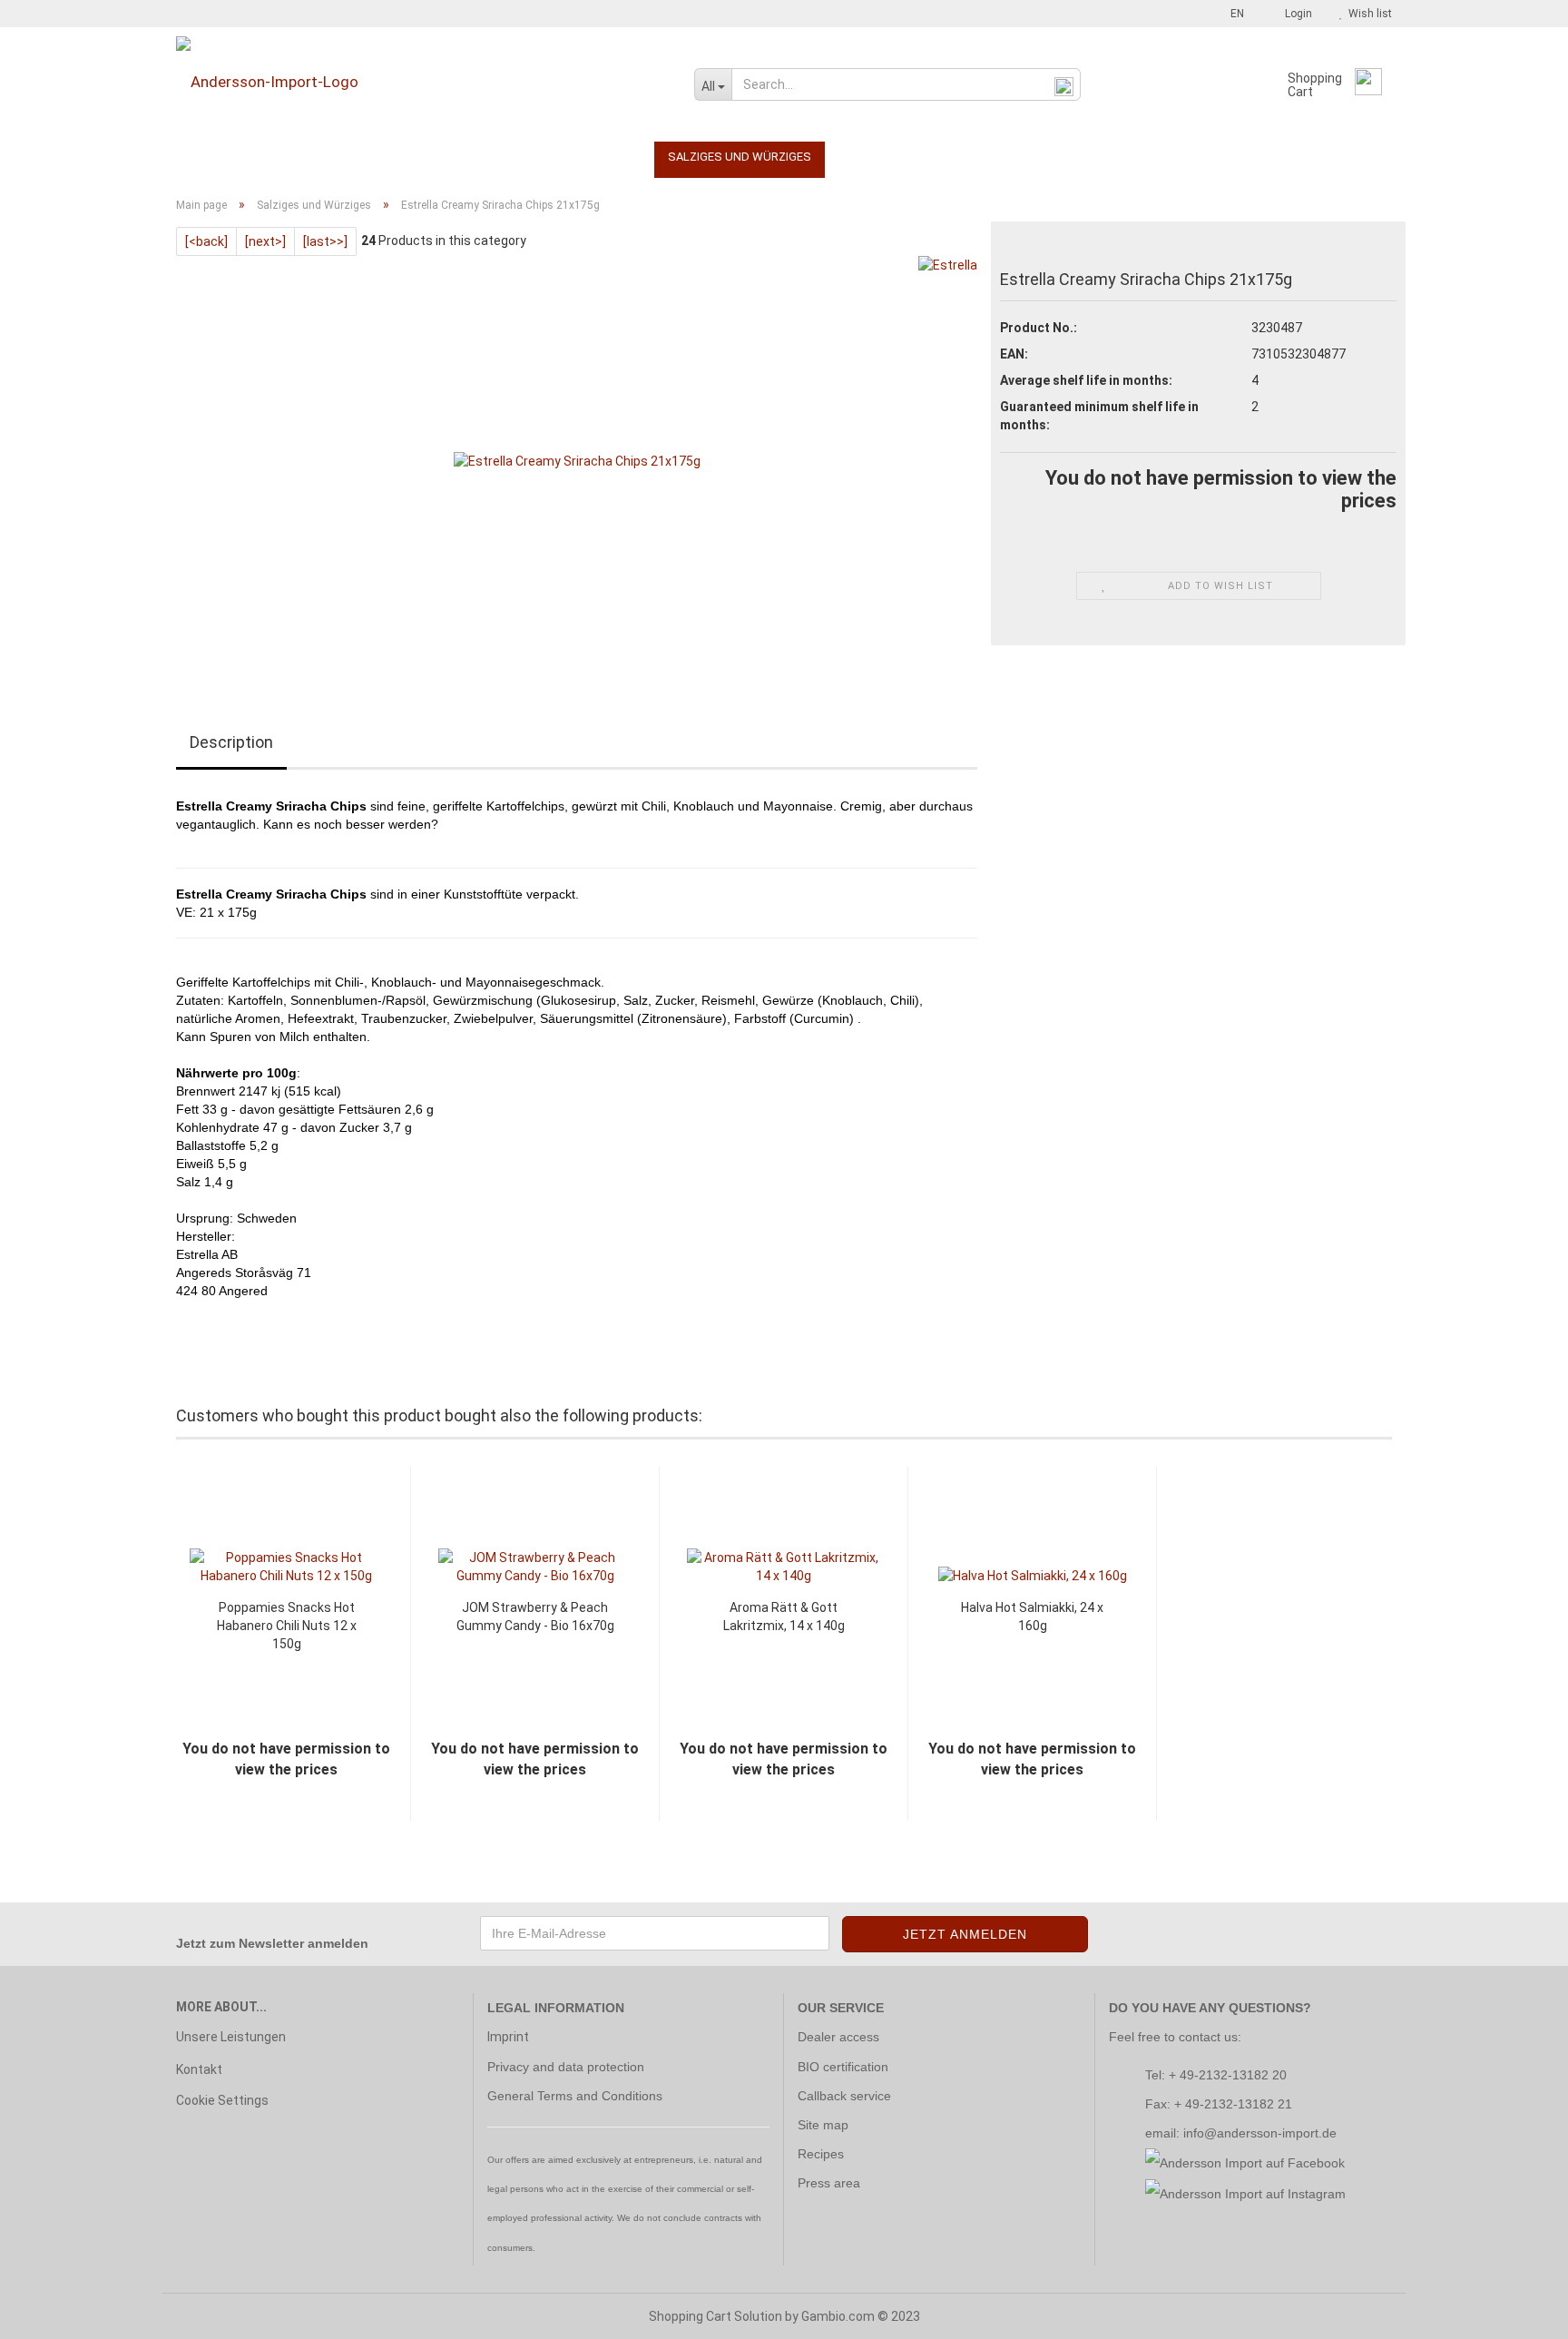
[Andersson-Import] (421, 82)
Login (1296, 14)
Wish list (1367, 14)
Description (231, 742)
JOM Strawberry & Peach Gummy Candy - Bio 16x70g (535, 1617)
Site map (823, 2125)
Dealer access (838, 2037)
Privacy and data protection (566, 2067)
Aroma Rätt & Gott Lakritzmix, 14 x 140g (784, 1617)
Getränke (262, 157)
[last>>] (325, 241)
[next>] (265, 241)
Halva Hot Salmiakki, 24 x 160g (1032, 1617)
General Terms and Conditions (575, 2096)
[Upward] (1518, 2312)
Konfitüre (350, 157)
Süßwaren (604, 157)
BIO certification (843, 2067)
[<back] (206, 241)
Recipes (821, 2154)
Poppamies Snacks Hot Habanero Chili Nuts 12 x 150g (287, 1626)
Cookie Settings (222, 2100)
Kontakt (199, 2069)
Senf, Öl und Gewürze (475, 157)
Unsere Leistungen (231, 2037)
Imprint (508, 2037)
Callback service (844, 2096)
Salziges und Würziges (740, 157)
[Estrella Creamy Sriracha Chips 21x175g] (577, 459)
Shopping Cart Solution (715, 2316)
